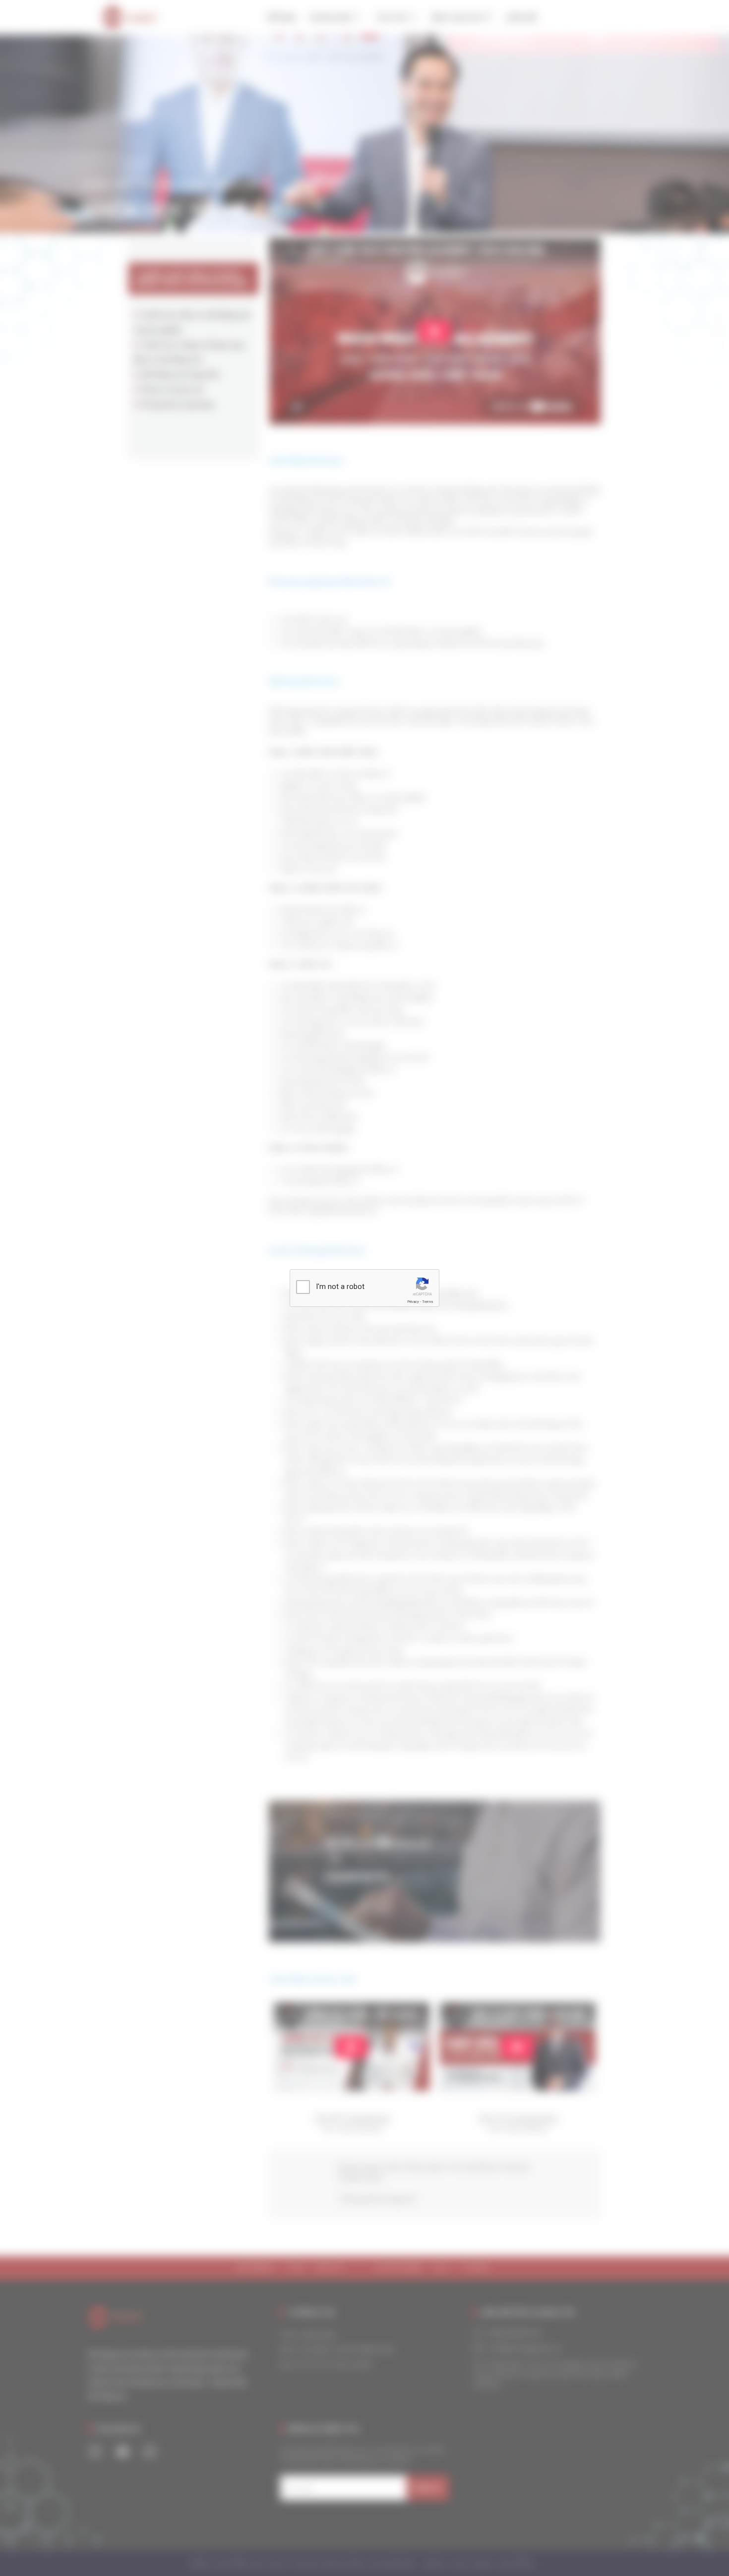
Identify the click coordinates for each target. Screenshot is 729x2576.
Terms (427, 1302)
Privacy (413, 1302)
